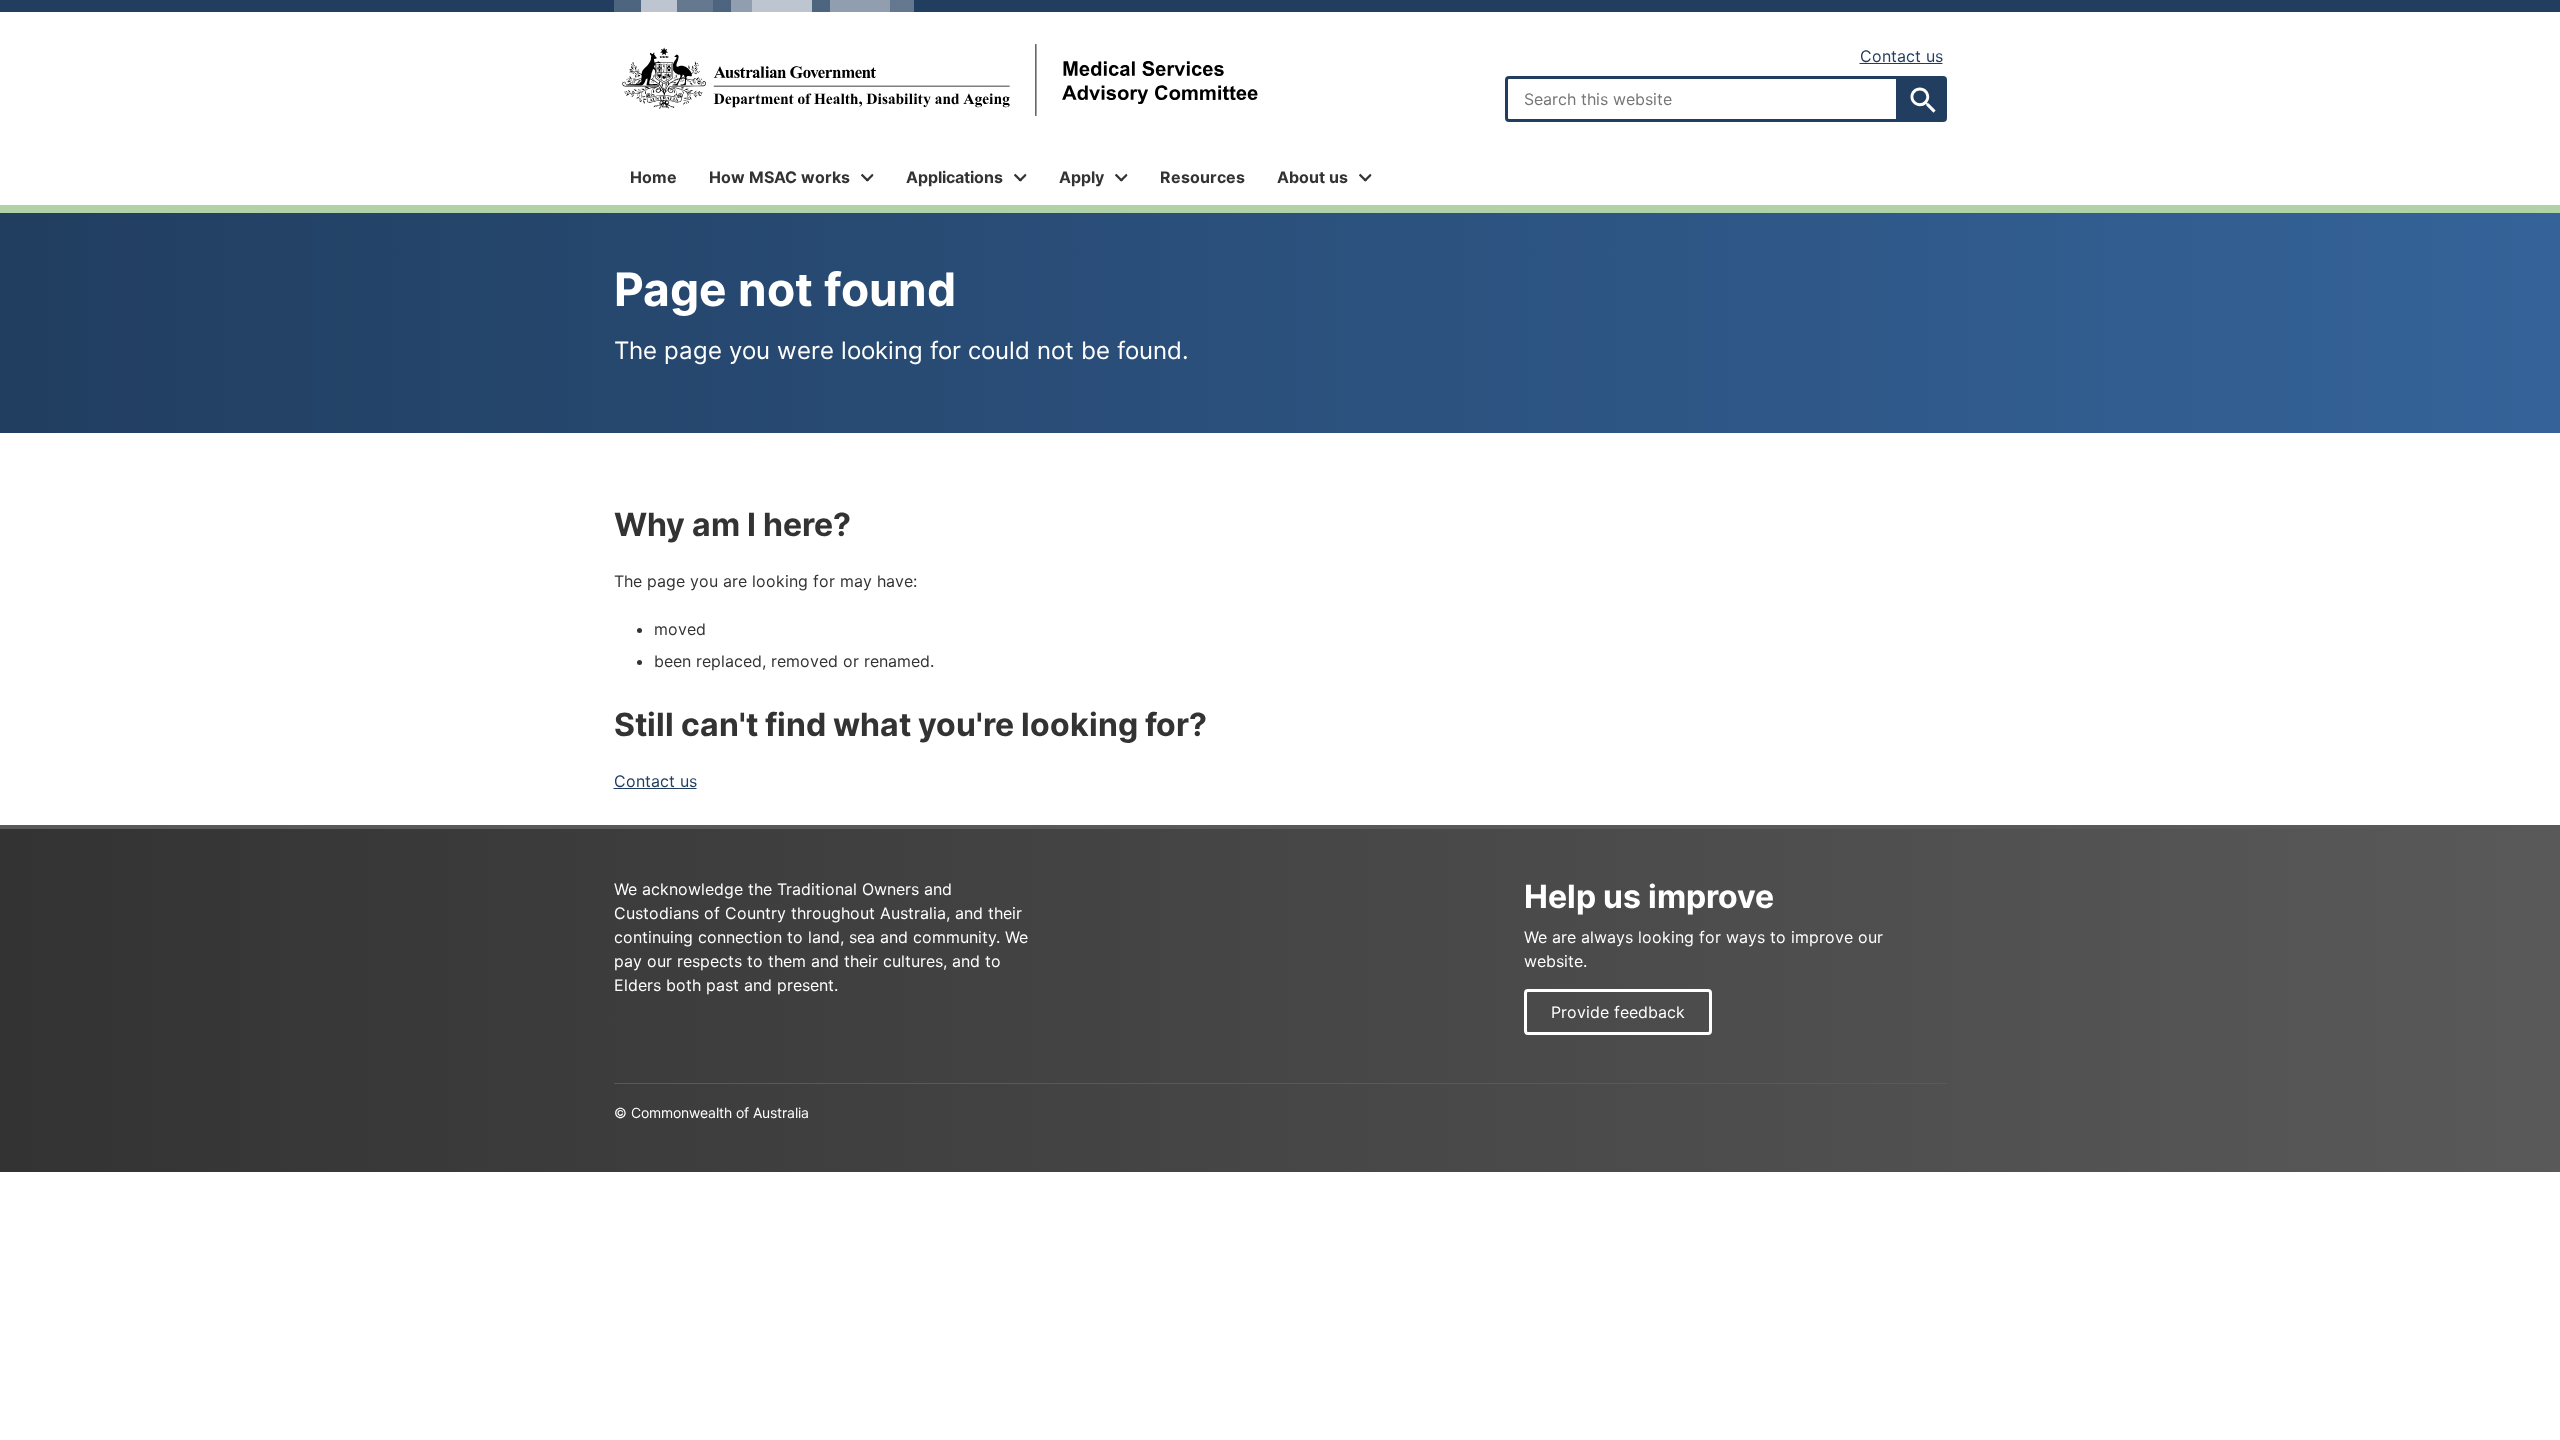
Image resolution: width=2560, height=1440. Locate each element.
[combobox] (1702, 99)
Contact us (1901, 56)
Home (653, 177)
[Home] (938, 80)
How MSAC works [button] (779, 177)
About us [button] (1312, 177)
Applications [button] (954, 177)
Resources (1202, 177)
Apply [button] (1081, 177)
